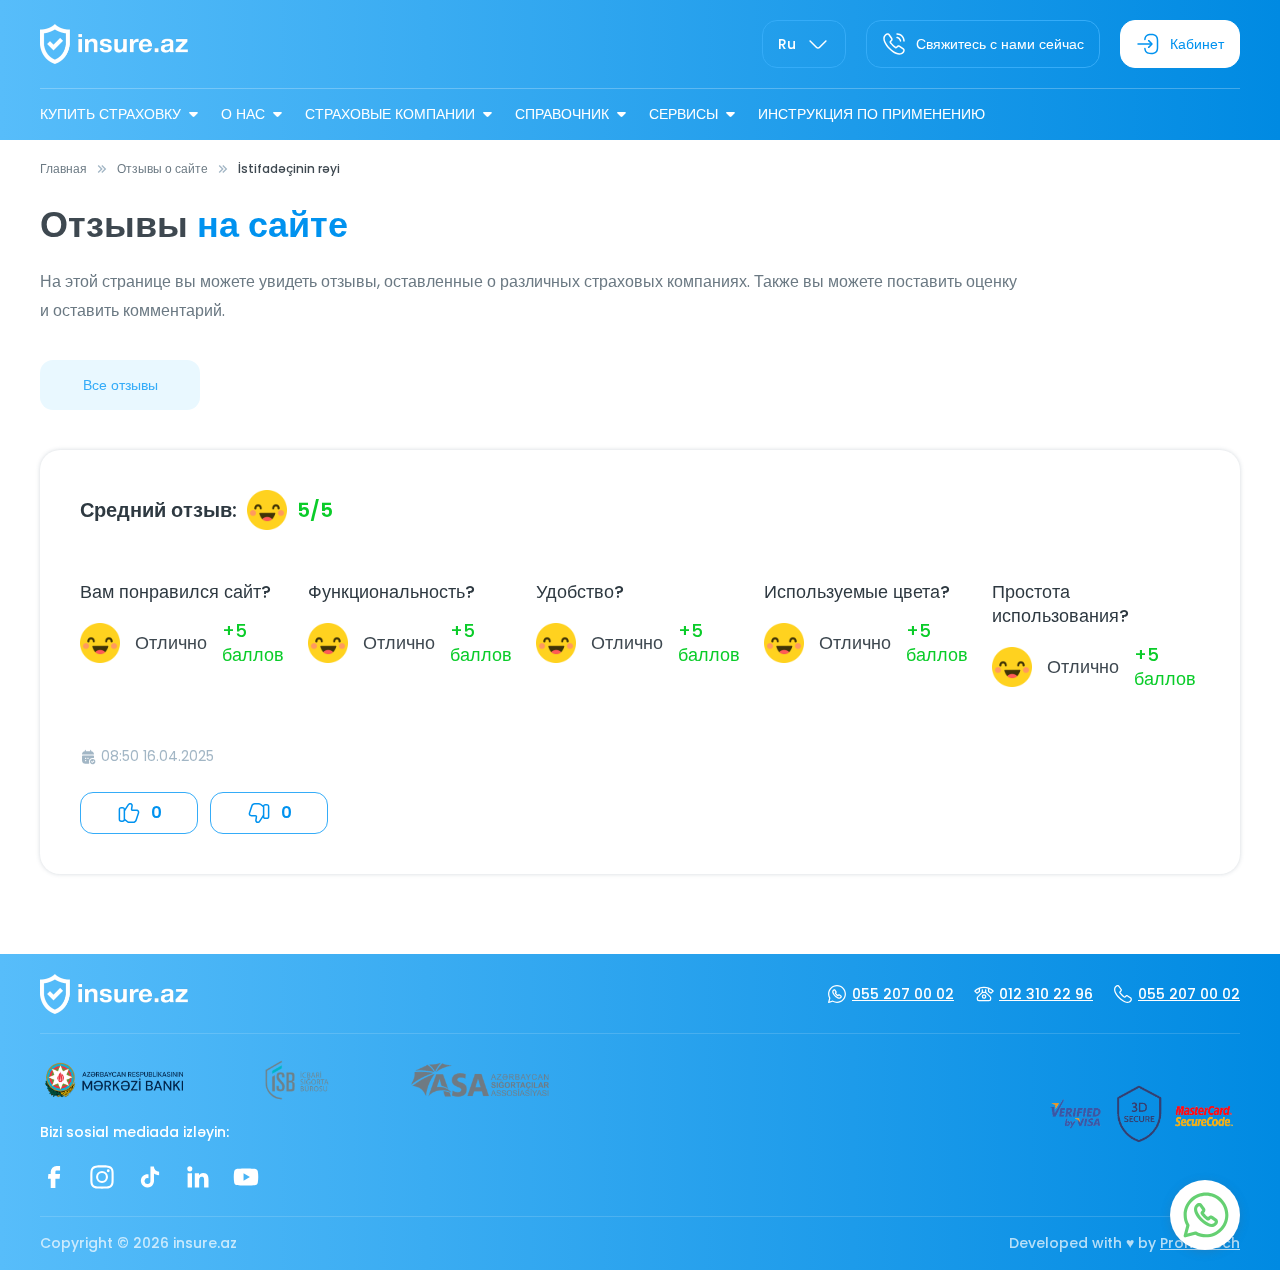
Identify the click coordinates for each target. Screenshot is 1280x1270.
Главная (63, 168)
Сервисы (683, 114)
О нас (243, 114)
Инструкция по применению (871, 114)
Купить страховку (110, 114)
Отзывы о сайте (162, 168)
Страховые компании (390, 114)
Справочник (562, 114)
